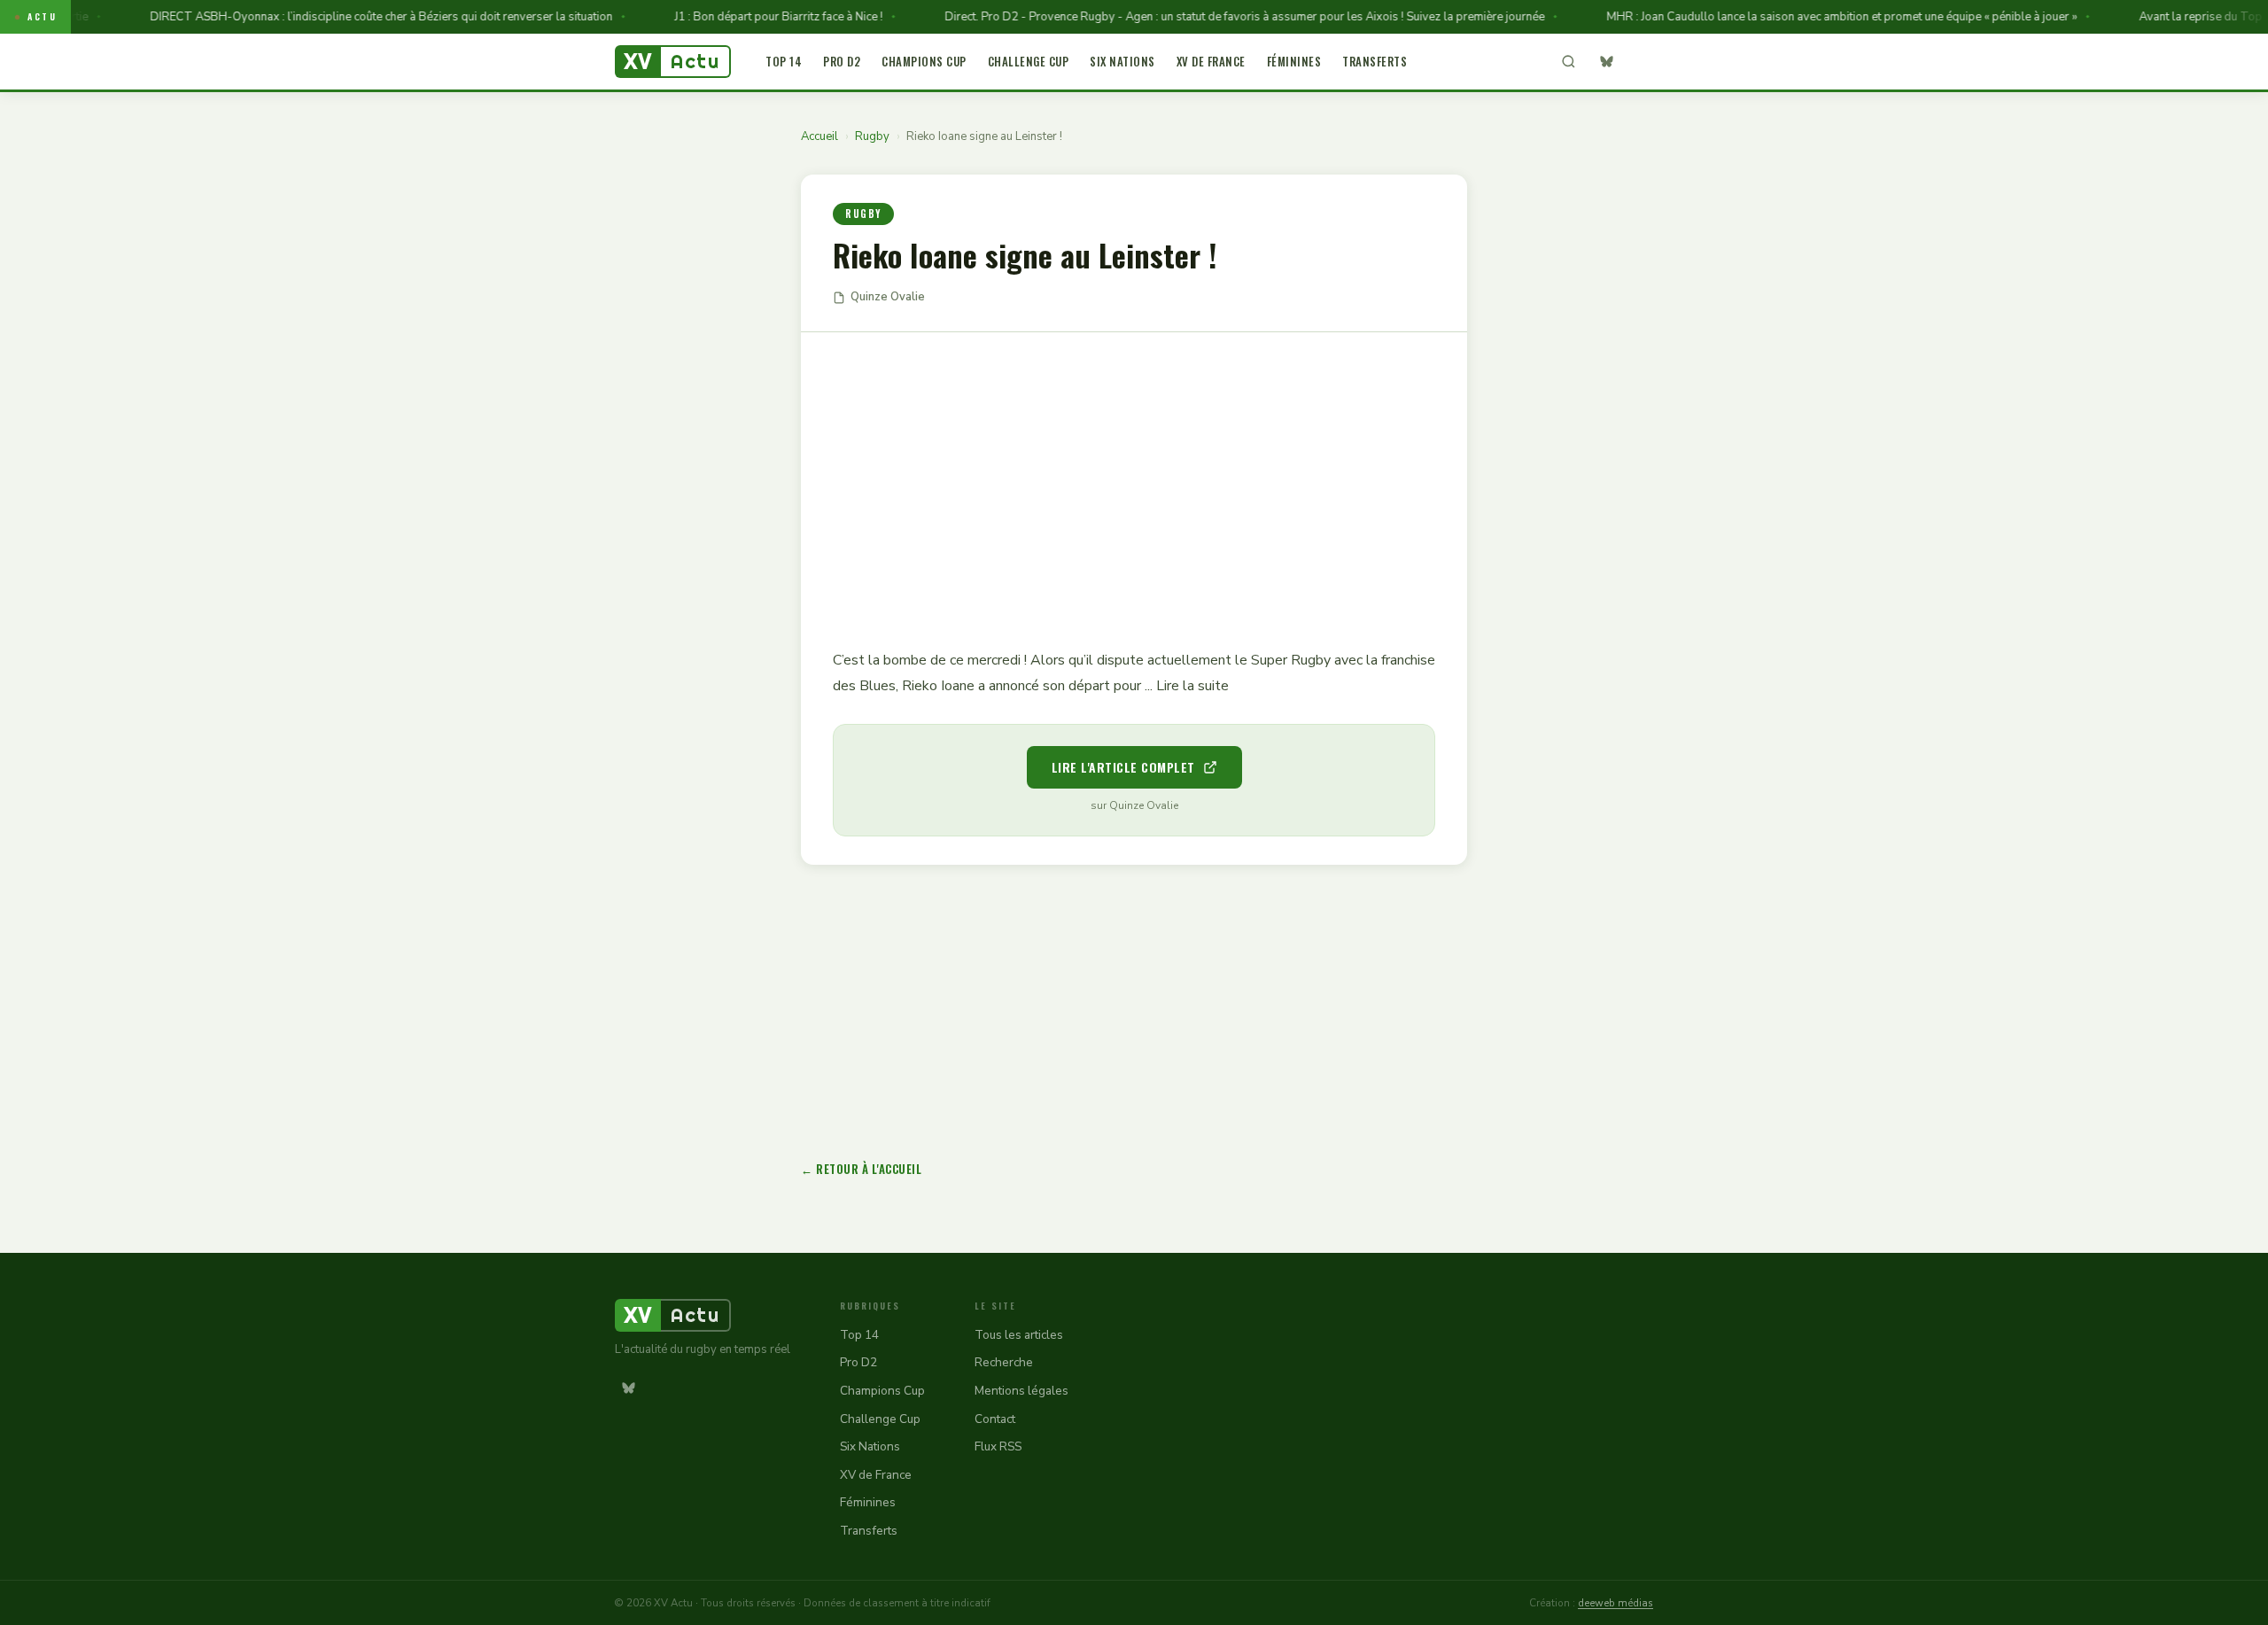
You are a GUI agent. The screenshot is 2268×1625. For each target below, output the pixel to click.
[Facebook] (1640, 62)
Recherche (1004, 1362)
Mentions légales (1021, 1391)
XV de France (1211, 61)
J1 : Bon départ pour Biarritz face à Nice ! (745, 17)
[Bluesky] (1606, 62)
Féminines (1294, 61)
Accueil (819, 136)
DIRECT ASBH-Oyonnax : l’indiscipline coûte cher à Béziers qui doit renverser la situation (347, 17)
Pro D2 (842, 61)
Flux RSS (998, 1446)
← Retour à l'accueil (861, 1169)
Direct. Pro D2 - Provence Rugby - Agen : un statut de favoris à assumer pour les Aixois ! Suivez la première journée (1211, 17)
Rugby (872, 136)
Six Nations (1122, 61)
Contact (995, 1419)
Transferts (1375, 61)
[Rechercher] (1568, 62)
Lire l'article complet (1123, 767)
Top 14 (784, 61)
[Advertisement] (1134, 478)
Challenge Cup (1029, 61)
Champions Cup (924, 61)
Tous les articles (1019, 1335)
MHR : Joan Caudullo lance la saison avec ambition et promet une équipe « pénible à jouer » (1808, 17)
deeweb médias (1616, 1603)
